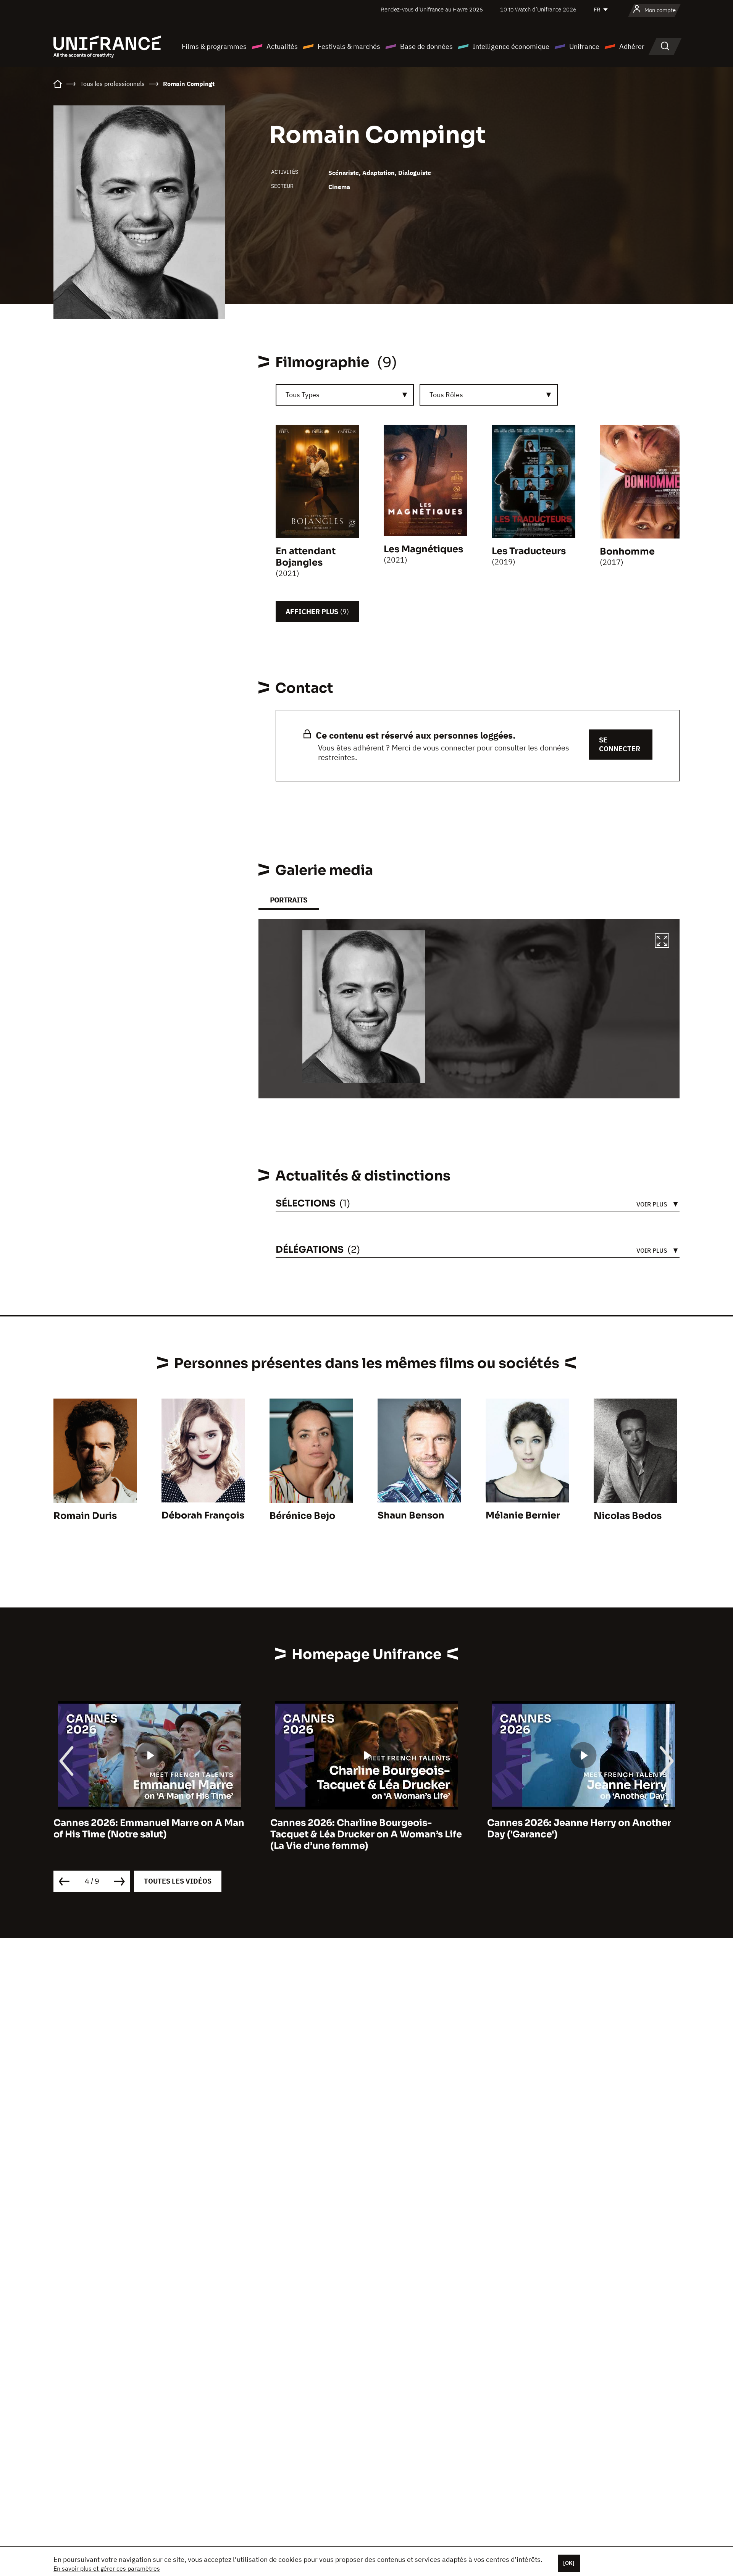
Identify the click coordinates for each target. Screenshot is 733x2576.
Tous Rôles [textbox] (446, 395)
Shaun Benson (411, 1515)
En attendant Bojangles (306, 557)
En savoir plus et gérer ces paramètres (107, 2568)
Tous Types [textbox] (303, 395)
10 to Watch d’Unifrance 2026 (538, 9)
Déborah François (203, 1515)
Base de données (426, 46)
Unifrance (584, 46)
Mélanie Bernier (523, 1515)
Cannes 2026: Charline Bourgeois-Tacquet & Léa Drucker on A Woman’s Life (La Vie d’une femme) (149, 1834)
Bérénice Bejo (302, 1516)
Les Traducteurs (529, 551)
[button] (662, 942)
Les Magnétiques (423, 549)
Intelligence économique (511, 46)
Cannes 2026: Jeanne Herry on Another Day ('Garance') (362, 1829)
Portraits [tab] (289, 900)
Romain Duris (85, 1516)
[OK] (569, 2563)
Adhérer (632, 46)
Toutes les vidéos (178, 1881)
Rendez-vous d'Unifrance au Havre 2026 (432, 9)
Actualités (282, 46)
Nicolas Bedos (628, 1516)
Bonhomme (627, 551)
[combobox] (345, 395)
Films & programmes (214, 46)
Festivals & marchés (349, 46)
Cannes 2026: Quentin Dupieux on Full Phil (577, 1829)
